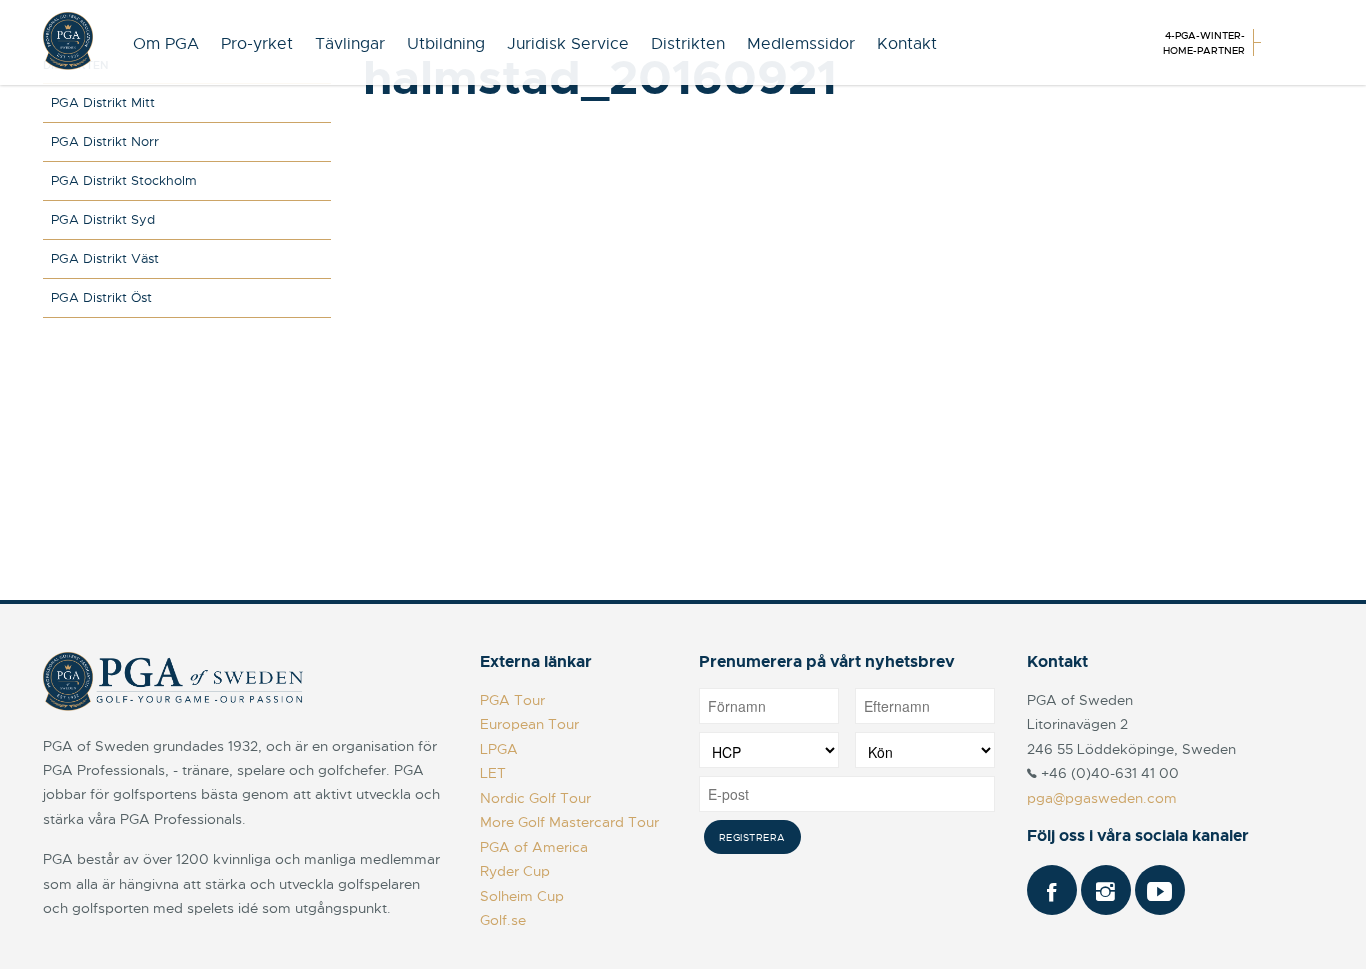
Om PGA (166, 44)
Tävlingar (350, 44)
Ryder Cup (515, 871)
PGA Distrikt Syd (103, 219)
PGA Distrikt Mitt (103, 102)
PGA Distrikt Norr (105, 141)
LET (493, 773)
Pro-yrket (257, 44)
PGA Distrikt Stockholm (124, 180)
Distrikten (688, 44)
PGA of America (534, 847)
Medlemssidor (801, 44)
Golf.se (503, 920)
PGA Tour (512, 700)
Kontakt (907, 44)
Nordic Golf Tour (535, 798)
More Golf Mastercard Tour (569, 822)
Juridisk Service (568, 44)
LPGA (499, 749)
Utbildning (446, 44)
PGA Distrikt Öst (101, 297)
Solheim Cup (522, 896)
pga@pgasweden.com (1102, 798)
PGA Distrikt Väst (105, 258)
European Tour (529, 724)
